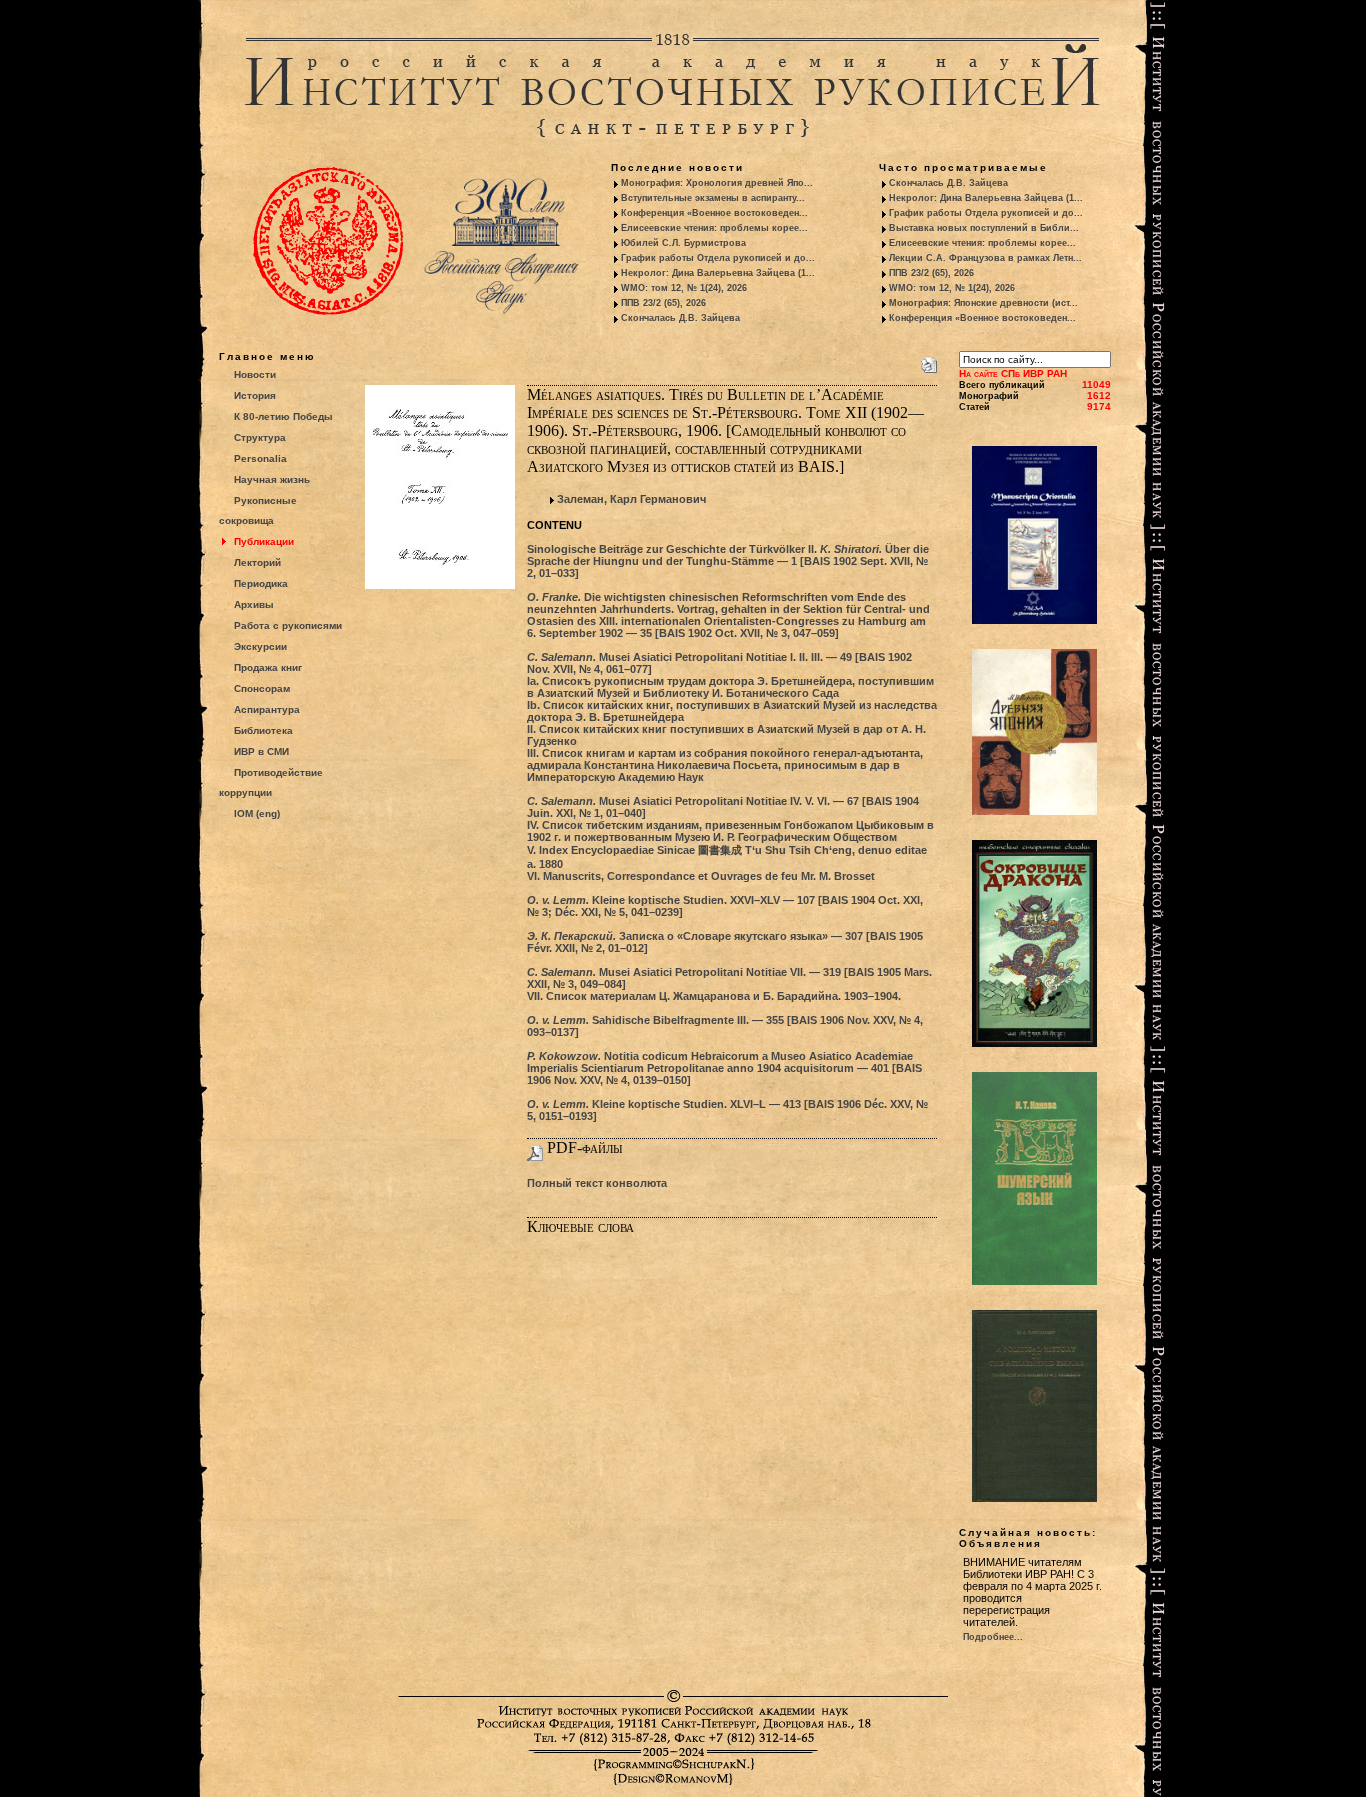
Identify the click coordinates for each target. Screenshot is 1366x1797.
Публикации (264, 541)
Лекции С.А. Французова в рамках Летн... (985, 258)
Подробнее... (993, 1637)
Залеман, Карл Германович (631, 499)
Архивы (254, 604)
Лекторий (257, 562)
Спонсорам (262, 688)
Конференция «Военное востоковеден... (714, 213)
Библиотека (263, 730)
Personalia (260, 458)
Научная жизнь (272, 479)
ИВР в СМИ (261, 751)
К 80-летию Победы (283, 416)
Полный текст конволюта (597, 1183)
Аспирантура (267, 709)
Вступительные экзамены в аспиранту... (713, 198)
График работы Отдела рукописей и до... (718, 258)
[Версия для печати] (929, 361)
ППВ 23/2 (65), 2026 (663, 303)
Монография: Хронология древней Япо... (717, 183)
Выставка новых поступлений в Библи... (984, 228)
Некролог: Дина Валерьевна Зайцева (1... (718, 273)
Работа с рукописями (288, 625)
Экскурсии (260, 646)
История (255, 395)
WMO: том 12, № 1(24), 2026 (684, 288)
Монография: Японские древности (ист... (983, 303)
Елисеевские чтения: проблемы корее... (714, 228)
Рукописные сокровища (258, 510)
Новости (255, 374)
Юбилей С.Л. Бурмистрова (683, 243)
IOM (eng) (257, 813)
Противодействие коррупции (271, 782)
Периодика (261, 583)
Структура (260, 437)
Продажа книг (268, 667)
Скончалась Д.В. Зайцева (680, 318)
